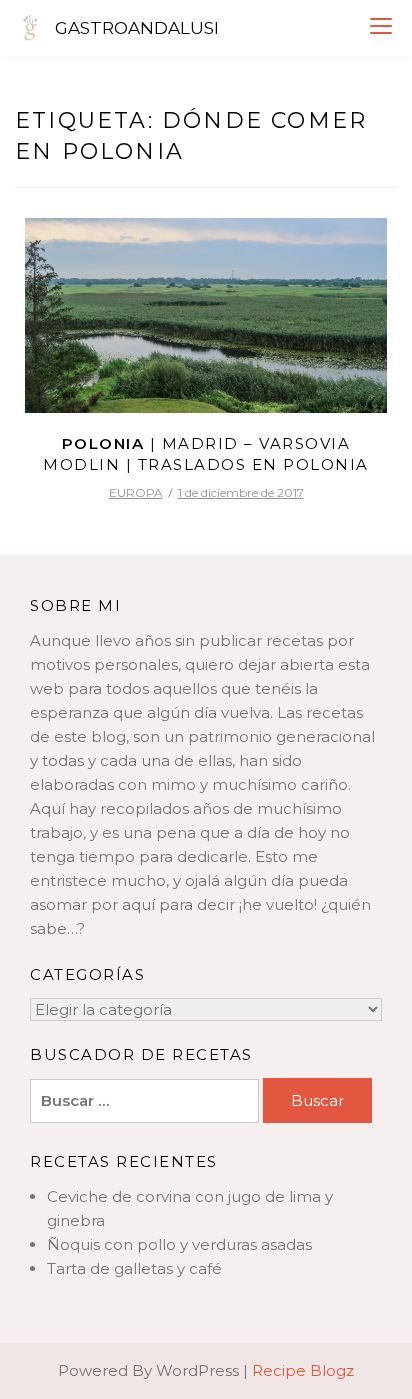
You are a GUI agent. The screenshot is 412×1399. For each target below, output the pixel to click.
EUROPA (136, 492)
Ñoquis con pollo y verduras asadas (179, 1244)
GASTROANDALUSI (137, 28)
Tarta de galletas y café (134, 1268)
